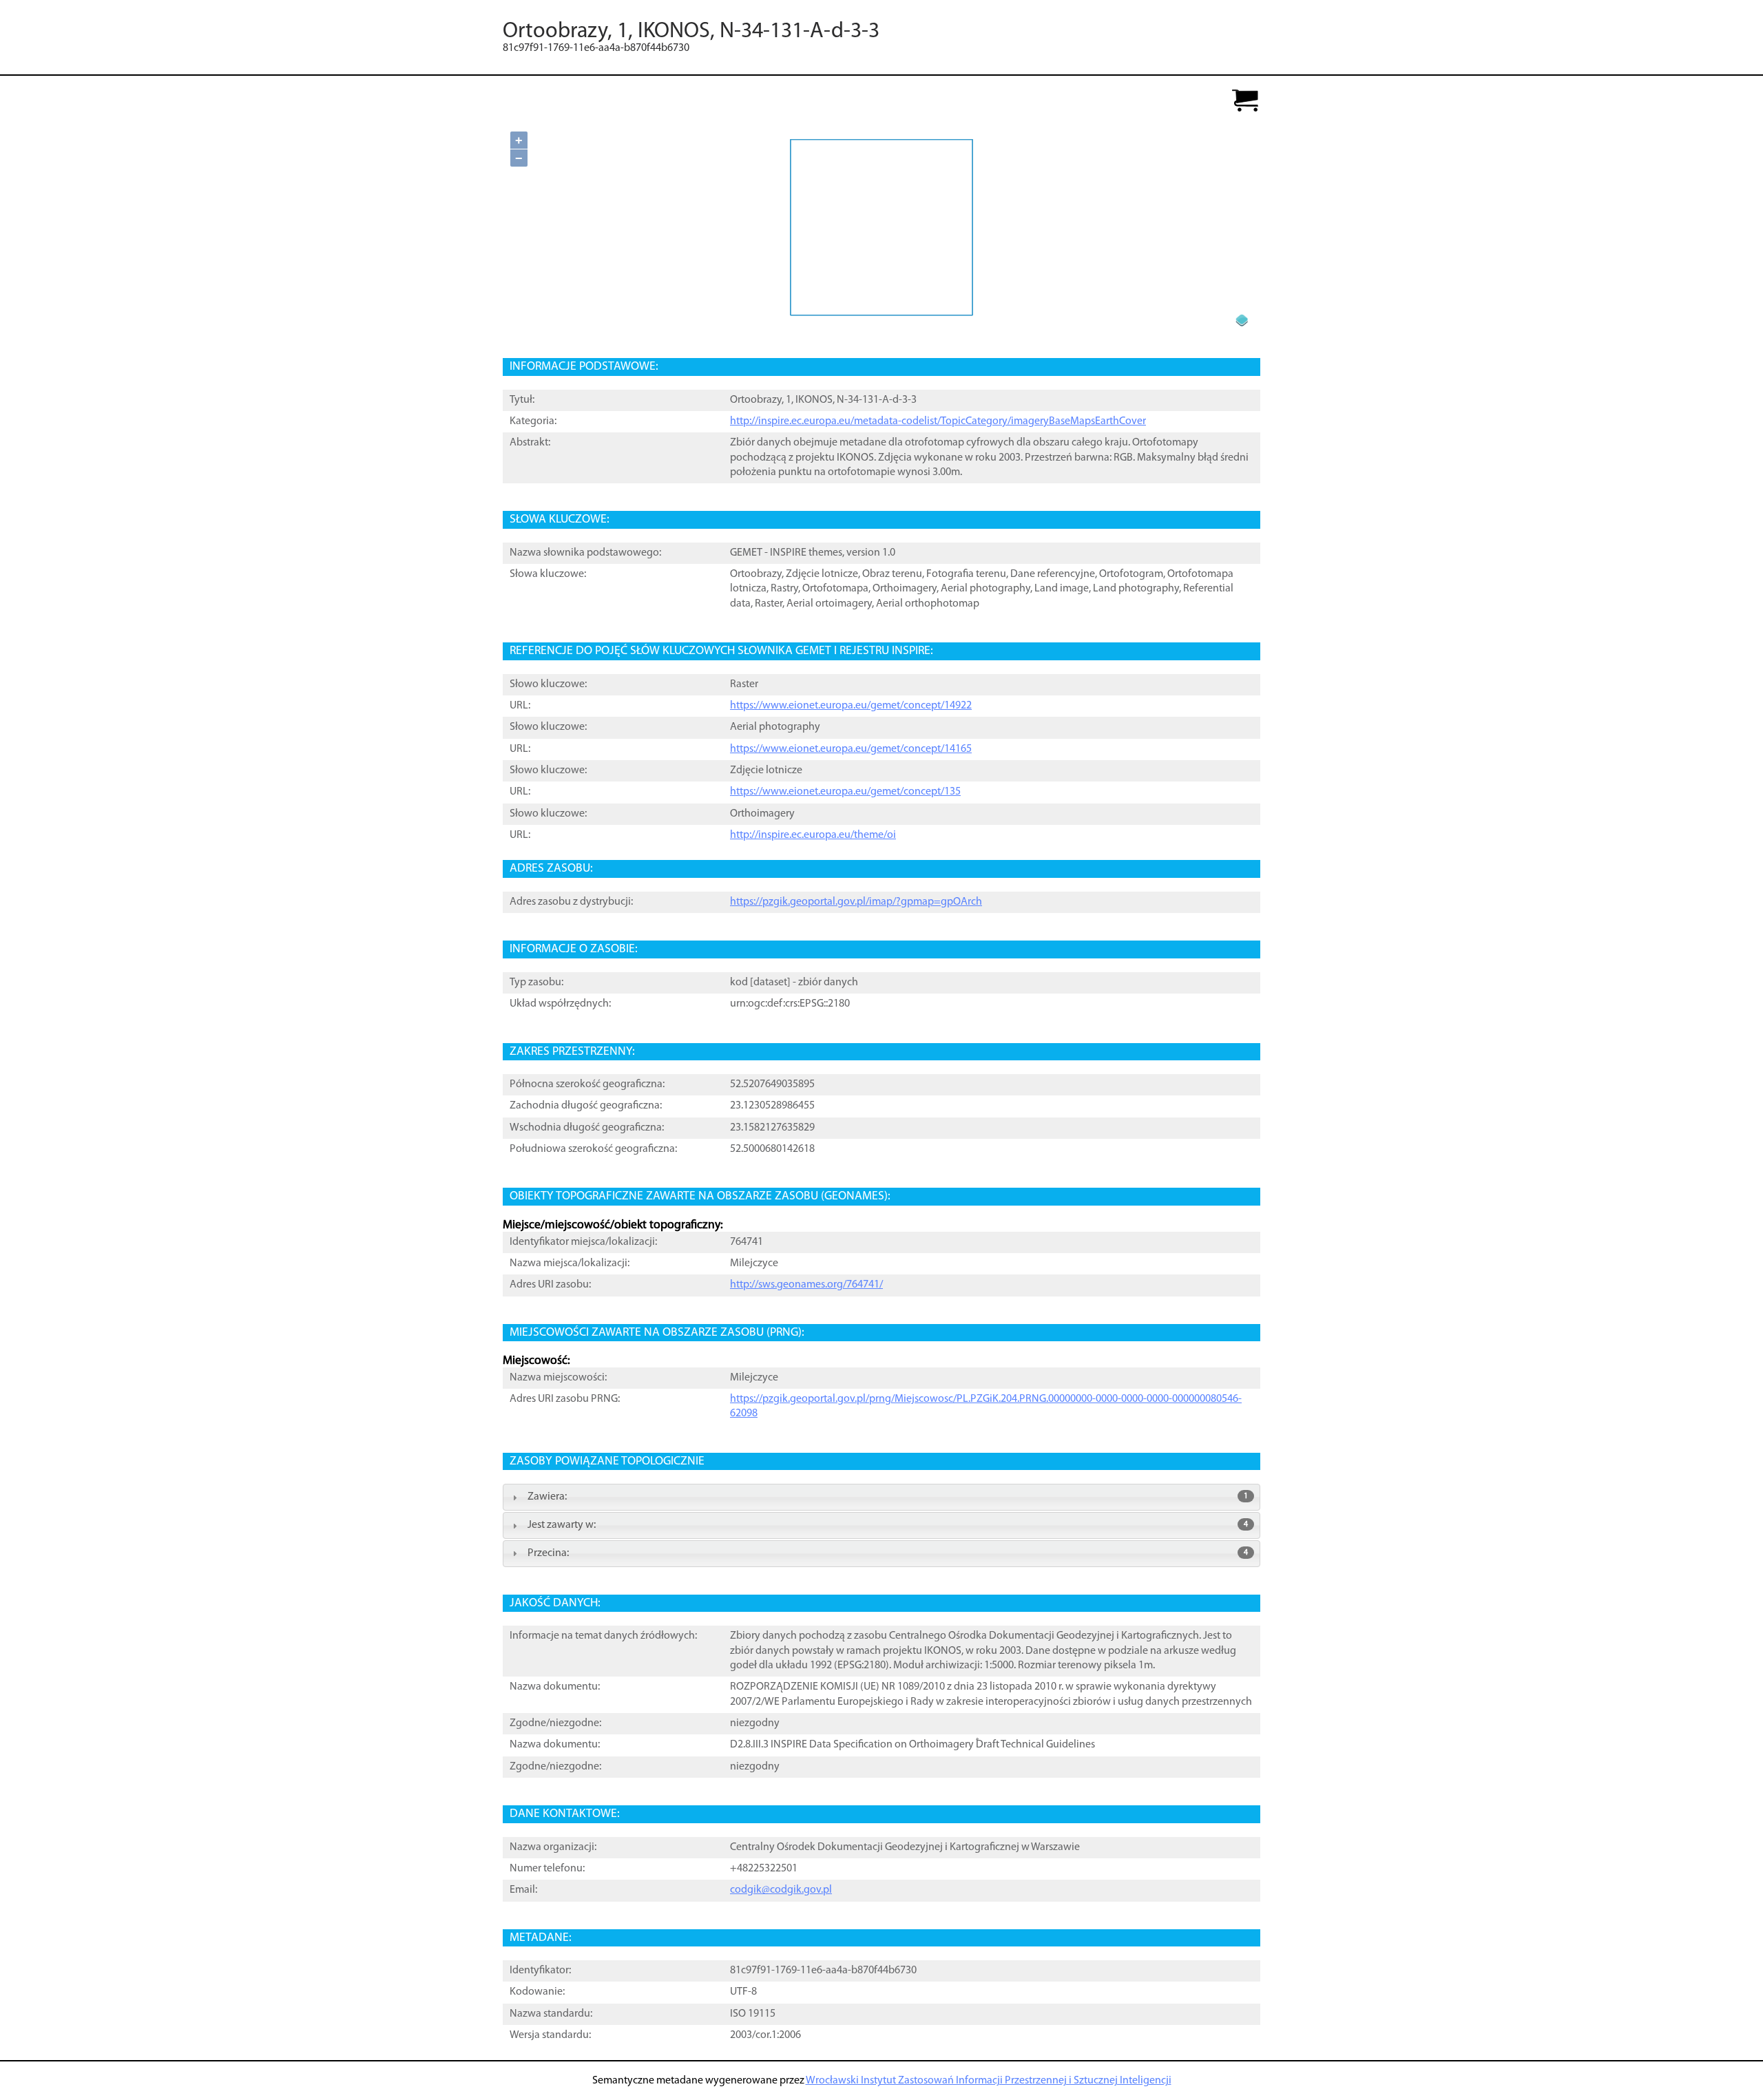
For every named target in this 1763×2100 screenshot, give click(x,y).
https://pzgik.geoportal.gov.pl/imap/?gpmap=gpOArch (856, 902)
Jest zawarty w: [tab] (888, 1525)
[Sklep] (1245, 102)
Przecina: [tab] (888, 1553)
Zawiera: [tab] (888, 1497)
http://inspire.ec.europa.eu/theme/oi (813, 835)
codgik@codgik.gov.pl (781, 1890)
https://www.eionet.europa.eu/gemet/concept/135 (845, 792)
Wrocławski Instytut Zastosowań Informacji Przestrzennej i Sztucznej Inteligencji (989, 2081)
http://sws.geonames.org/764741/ (806, 1285)
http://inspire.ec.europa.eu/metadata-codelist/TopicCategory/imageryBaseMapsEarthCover (938, 421)
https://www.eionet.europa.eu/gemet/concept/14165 (851, 749)
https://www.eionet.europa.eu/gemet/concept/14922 (851, 706)
